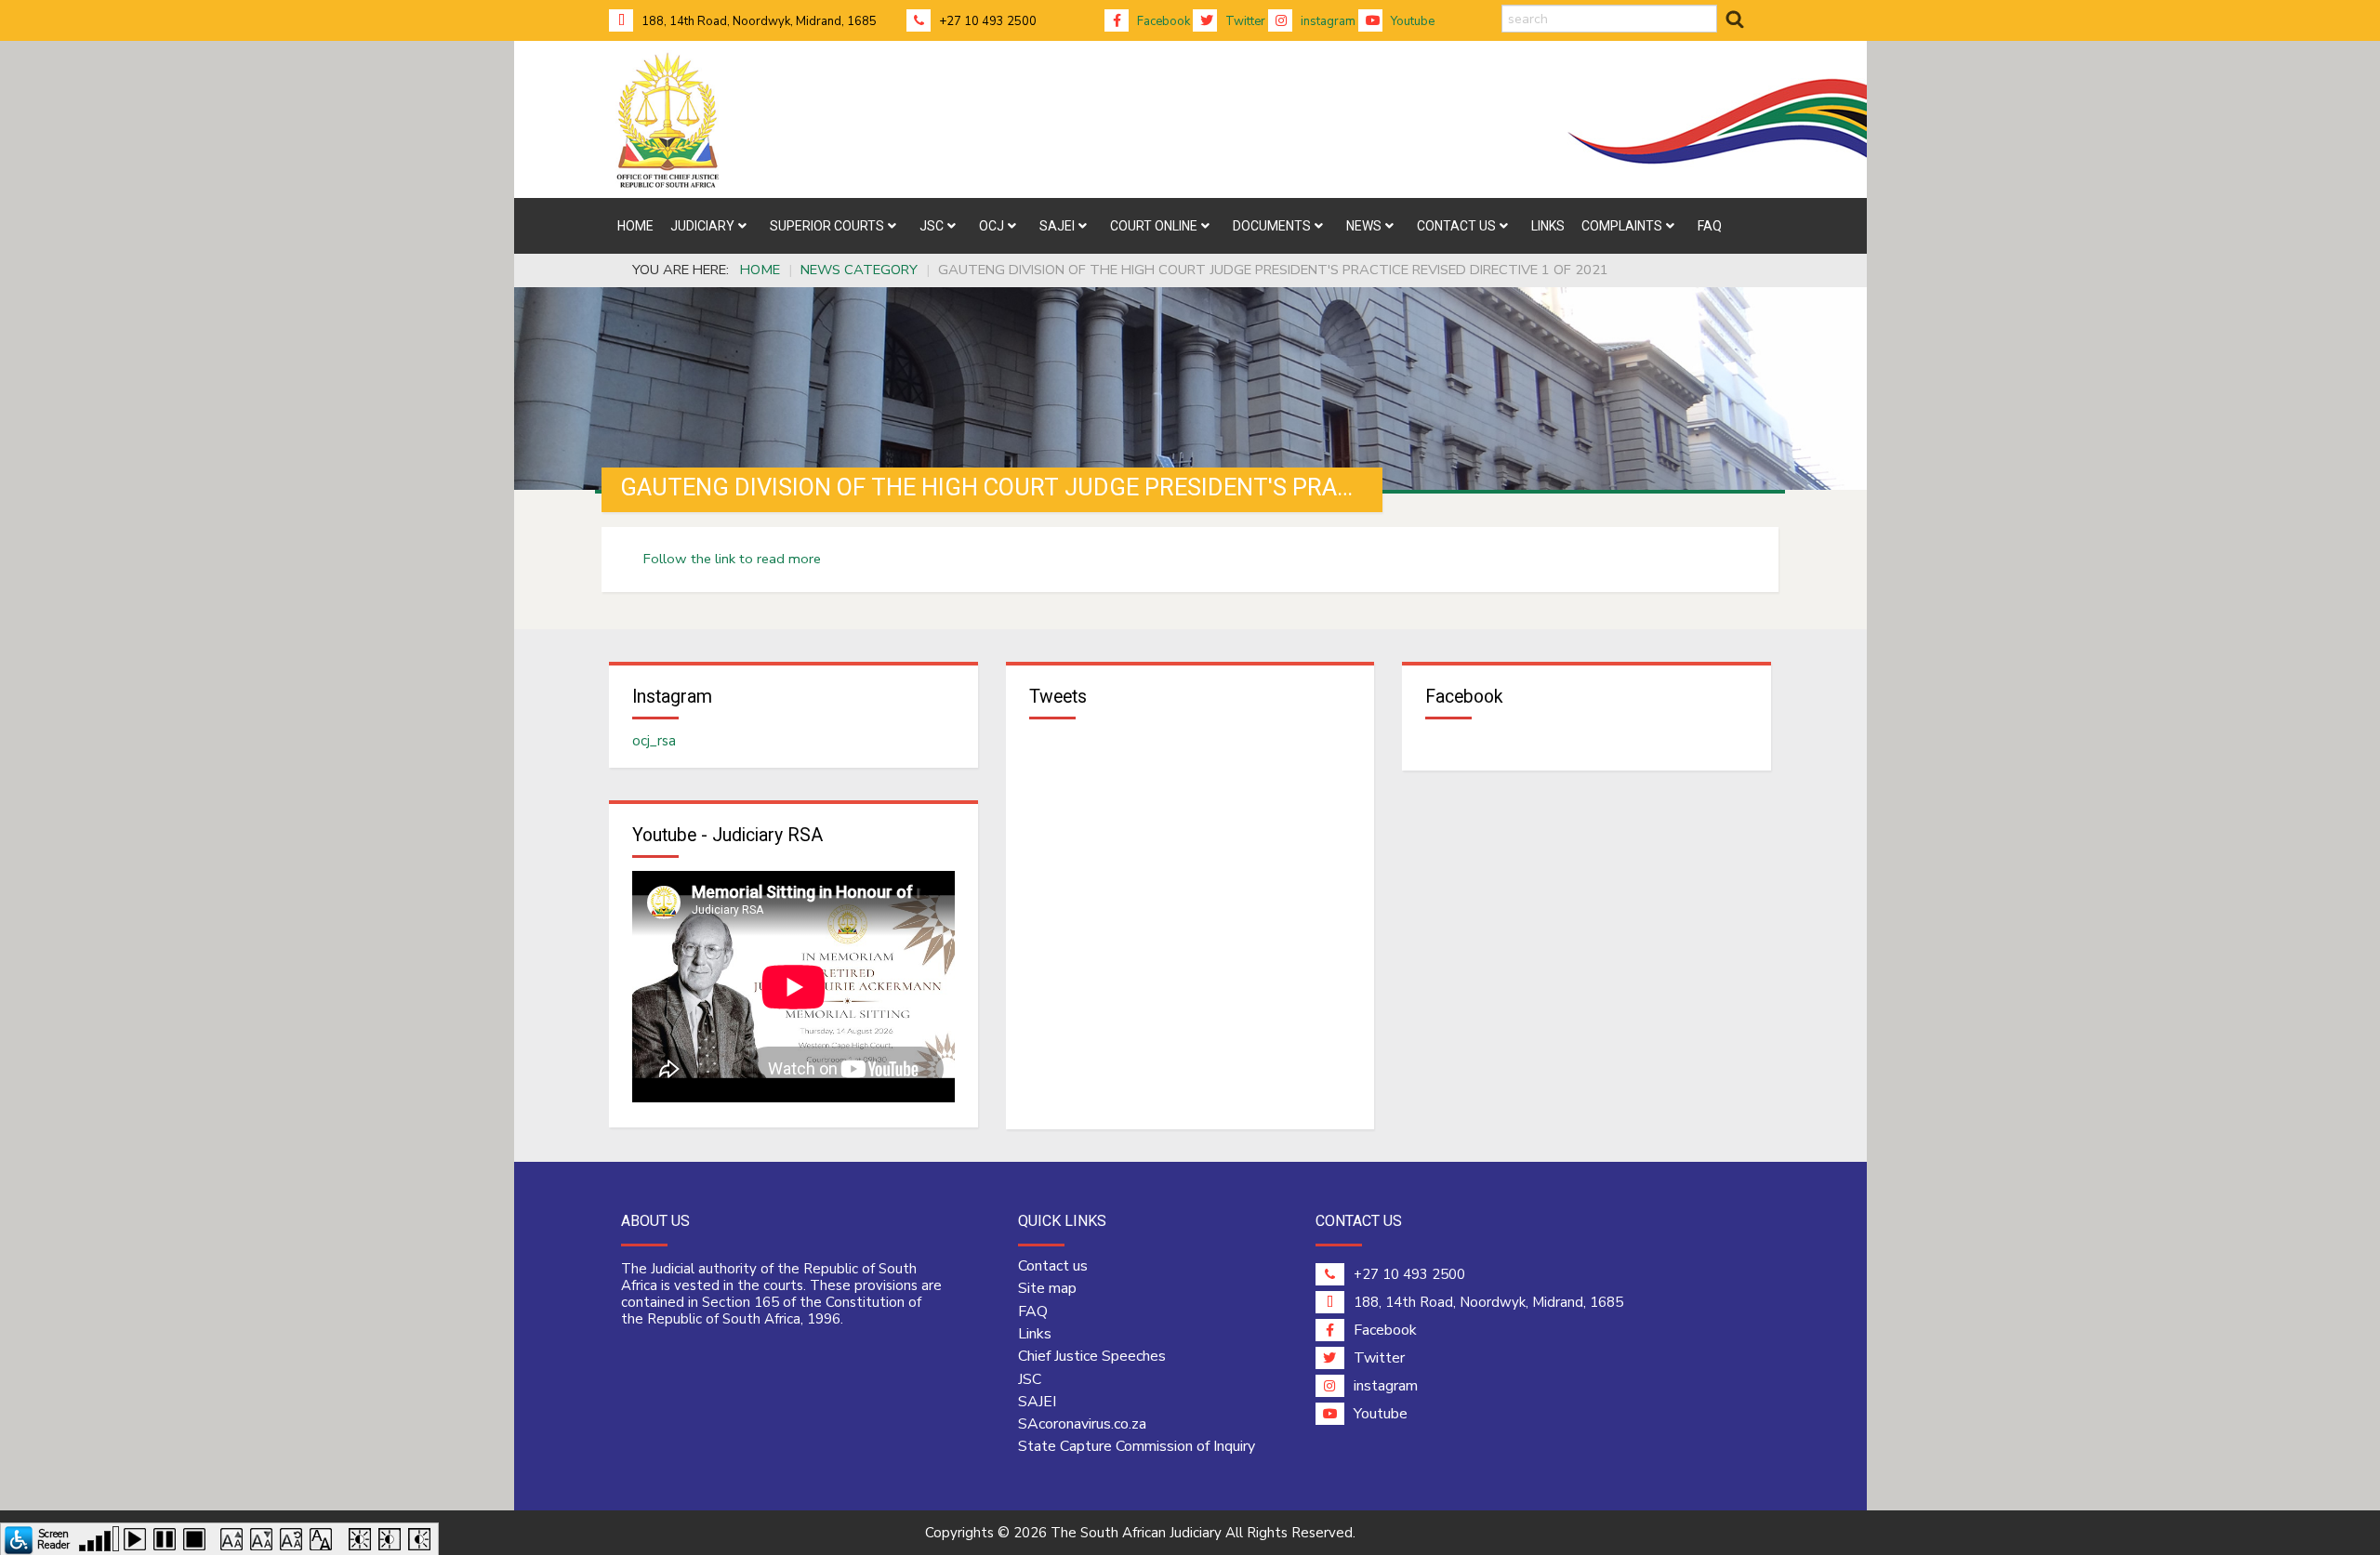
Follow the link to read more (732, 559)
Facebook (1162, 21)
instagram (1327, 21)
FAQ (1033, 1311)
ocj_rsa (654, 741)
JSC (1030, 1379)
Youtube (1411, 21)
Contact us (1053, 1266)
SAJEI (1037, 1402)
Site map (1047, 1288)
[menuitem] (635, 226)
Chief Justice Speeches (1092, 1356)
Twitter (1244, 21)
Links (1035, 1334)
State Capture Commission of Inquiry (1137, 1446)
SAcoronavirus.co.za (1082, 1424)
